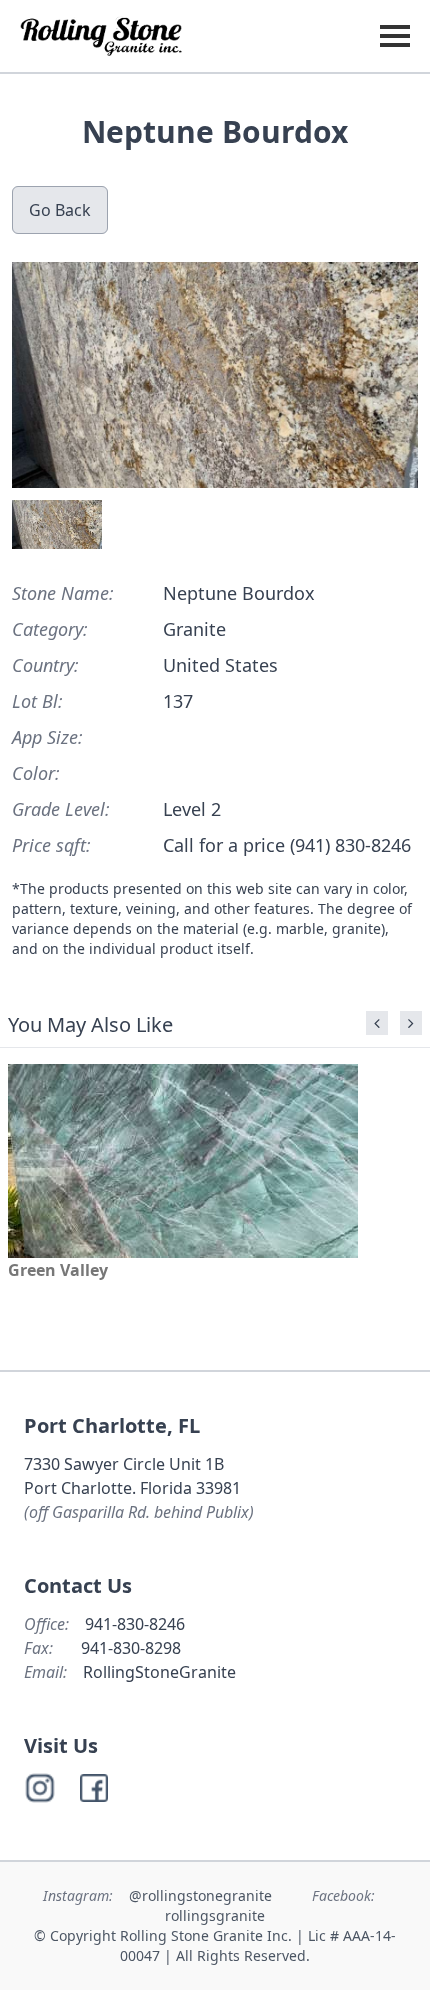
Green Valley (58, 1270)
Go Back (60, 210)
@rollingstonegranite (202, 1895)
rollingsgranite (215, 1915)
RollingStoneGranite (159, 1672)
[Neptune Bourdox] (215, 375)
